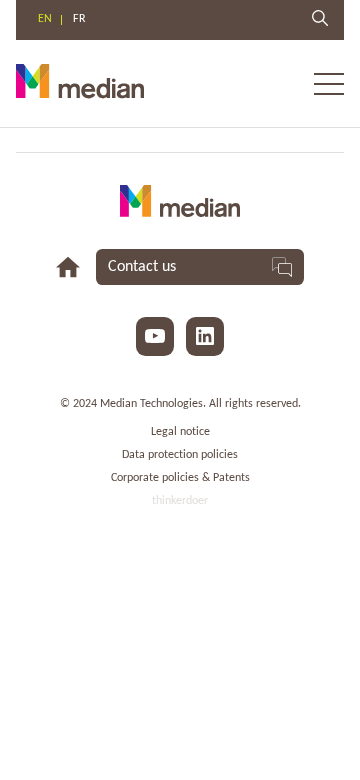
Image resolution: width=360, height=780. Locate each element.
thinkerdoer (180, 501)
